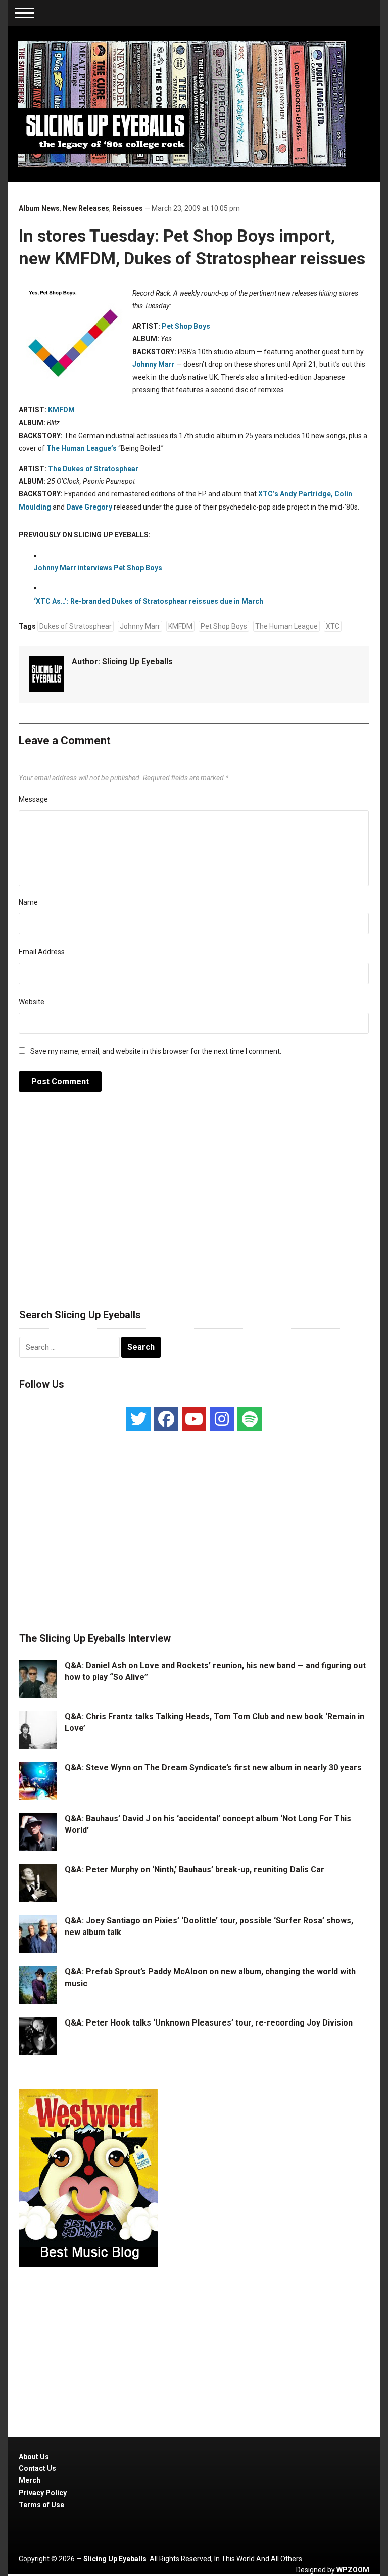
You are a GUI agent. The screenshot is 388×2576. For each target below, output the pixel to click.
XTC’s (268, 494)
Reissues (128, 208)
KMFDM (61, 410)
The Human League (286, 626)
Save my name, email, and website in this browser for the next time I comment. (156, 1051)
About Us (34, 2457)
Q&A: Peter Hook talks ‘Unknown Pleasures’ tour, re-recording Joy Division (209, 2023)
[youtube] (194, 1419)
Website (32, 1002)
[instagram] (222, 1419)
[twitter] (138, 1419)
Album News (39, 208)
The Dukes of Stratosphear (93, 469)
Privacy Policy (43, 2493)
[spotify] (250, 1419)
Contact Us (37, 2468)
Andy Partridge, (306, 494)
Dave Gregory (89, 507)
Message (33, 799)
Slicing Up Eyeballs (137, 661)
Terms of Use (41, 2505)
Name (28, 902)
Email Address (42, 952)
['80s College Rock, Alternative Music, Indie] (182, 104)
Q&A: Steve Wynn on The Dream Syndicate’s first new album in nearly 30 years (213, 1767)
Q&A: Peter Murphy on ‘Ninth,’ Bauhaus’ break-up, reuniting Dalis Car (195, 1870)
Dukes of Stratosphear (76, 626)
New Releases (86, 208)
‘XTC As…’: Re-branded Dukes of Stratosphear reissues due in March (149, 601)
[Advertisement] (194, 1206)
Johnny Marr (154, 364)
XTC (333, 626)
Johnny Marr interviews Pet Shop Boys (98, 568)
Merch (30, 2480)
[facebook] (166, 1419)
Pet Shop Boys (186, 326)
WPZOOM (353, 2570)
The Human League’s (82, 448)
